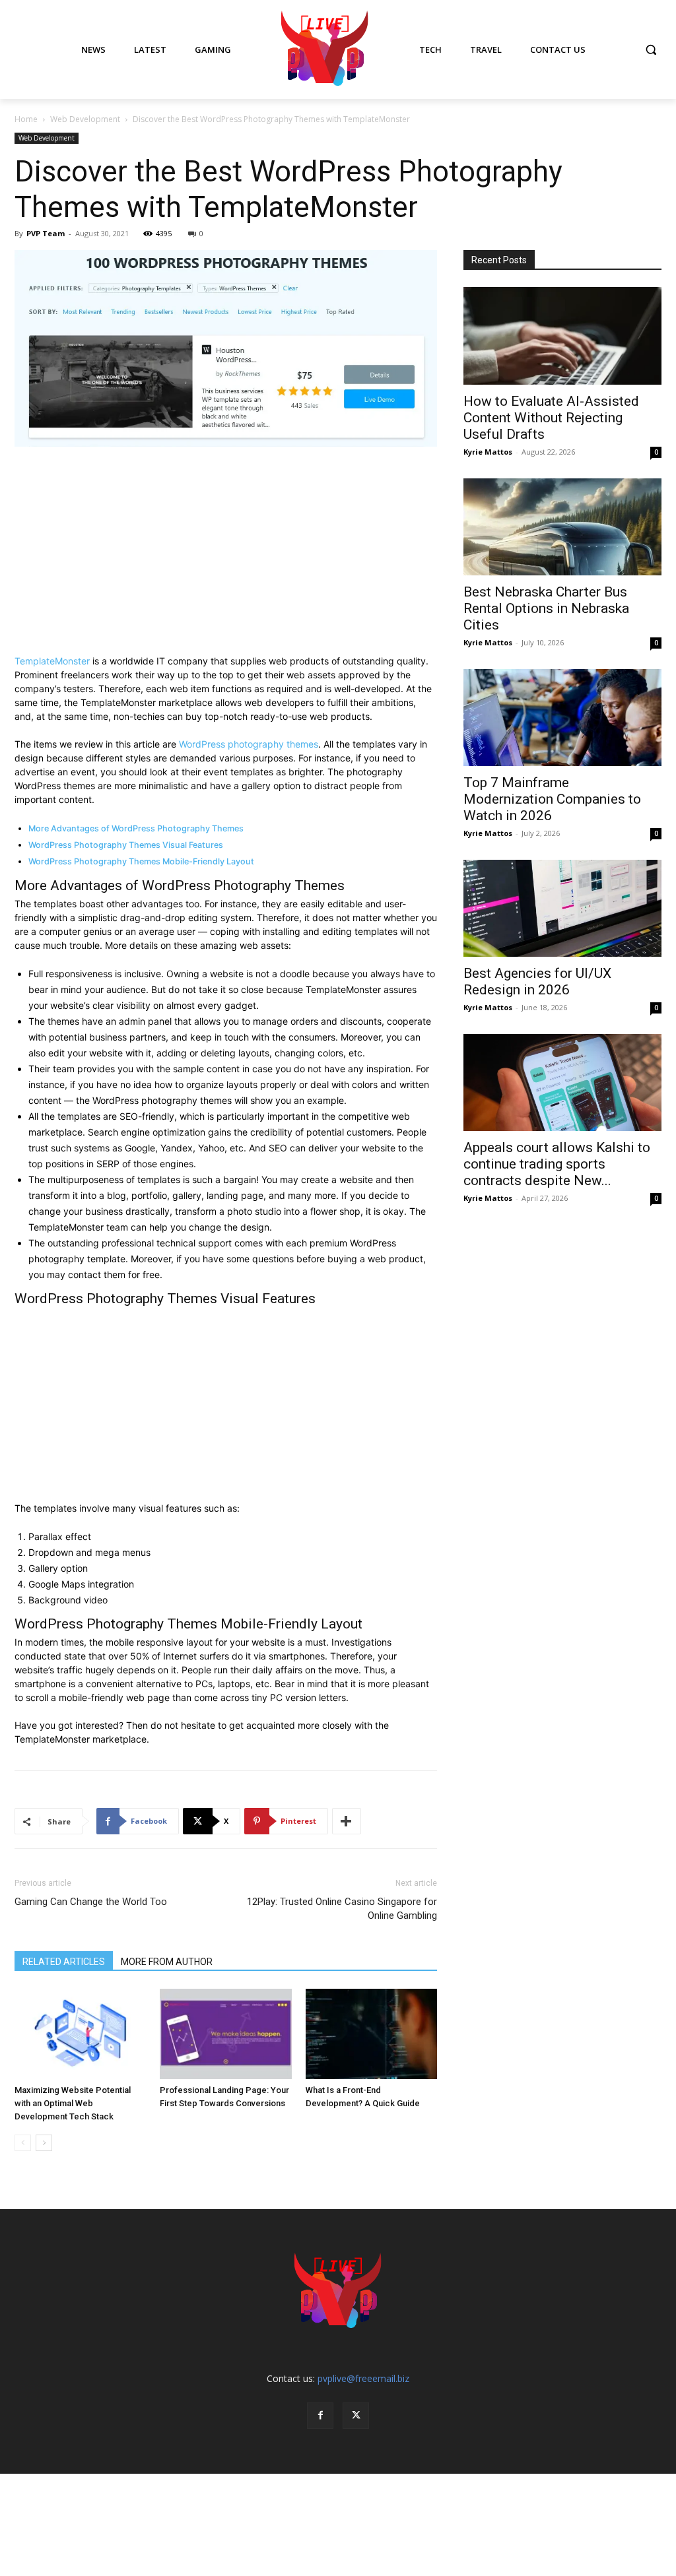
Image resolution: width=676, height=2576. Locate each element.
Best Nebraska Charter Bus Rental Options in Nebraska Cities (546, 608)
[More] (347, 1821)
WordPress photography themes (249, 744)
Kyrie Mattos (488, 452)
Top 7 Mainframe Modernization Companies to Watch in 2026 (552, 799)
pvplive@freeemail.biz (363, 2378)
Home (26, 119)
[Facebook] (320, 2416)
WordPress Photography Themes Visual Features (126, 845)
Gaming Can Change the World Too (91, 1902)
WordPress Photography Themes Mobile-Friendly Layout (141, 861)
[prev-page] (23, 2143)
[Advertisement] (226, 556)
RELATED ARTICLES (64, 1962)
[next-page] (44, 2143)
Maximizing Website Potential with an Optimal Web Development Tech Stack (73, 2103)
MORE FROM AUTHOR (167, 1962)
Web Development (85, 119)
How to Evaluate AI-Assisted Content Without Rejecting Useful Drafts (551, 418)
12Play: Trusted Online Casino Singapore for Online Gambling (342, 1909)
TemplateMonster (52, 661)
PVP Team (46, 233)
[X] (356, 2416)
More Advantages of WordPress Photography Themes (136, 828)
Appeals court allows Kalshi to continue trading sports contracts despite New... (557, 1164)
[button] (651, 49)
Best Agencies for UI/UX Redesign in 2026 (537, 982)
